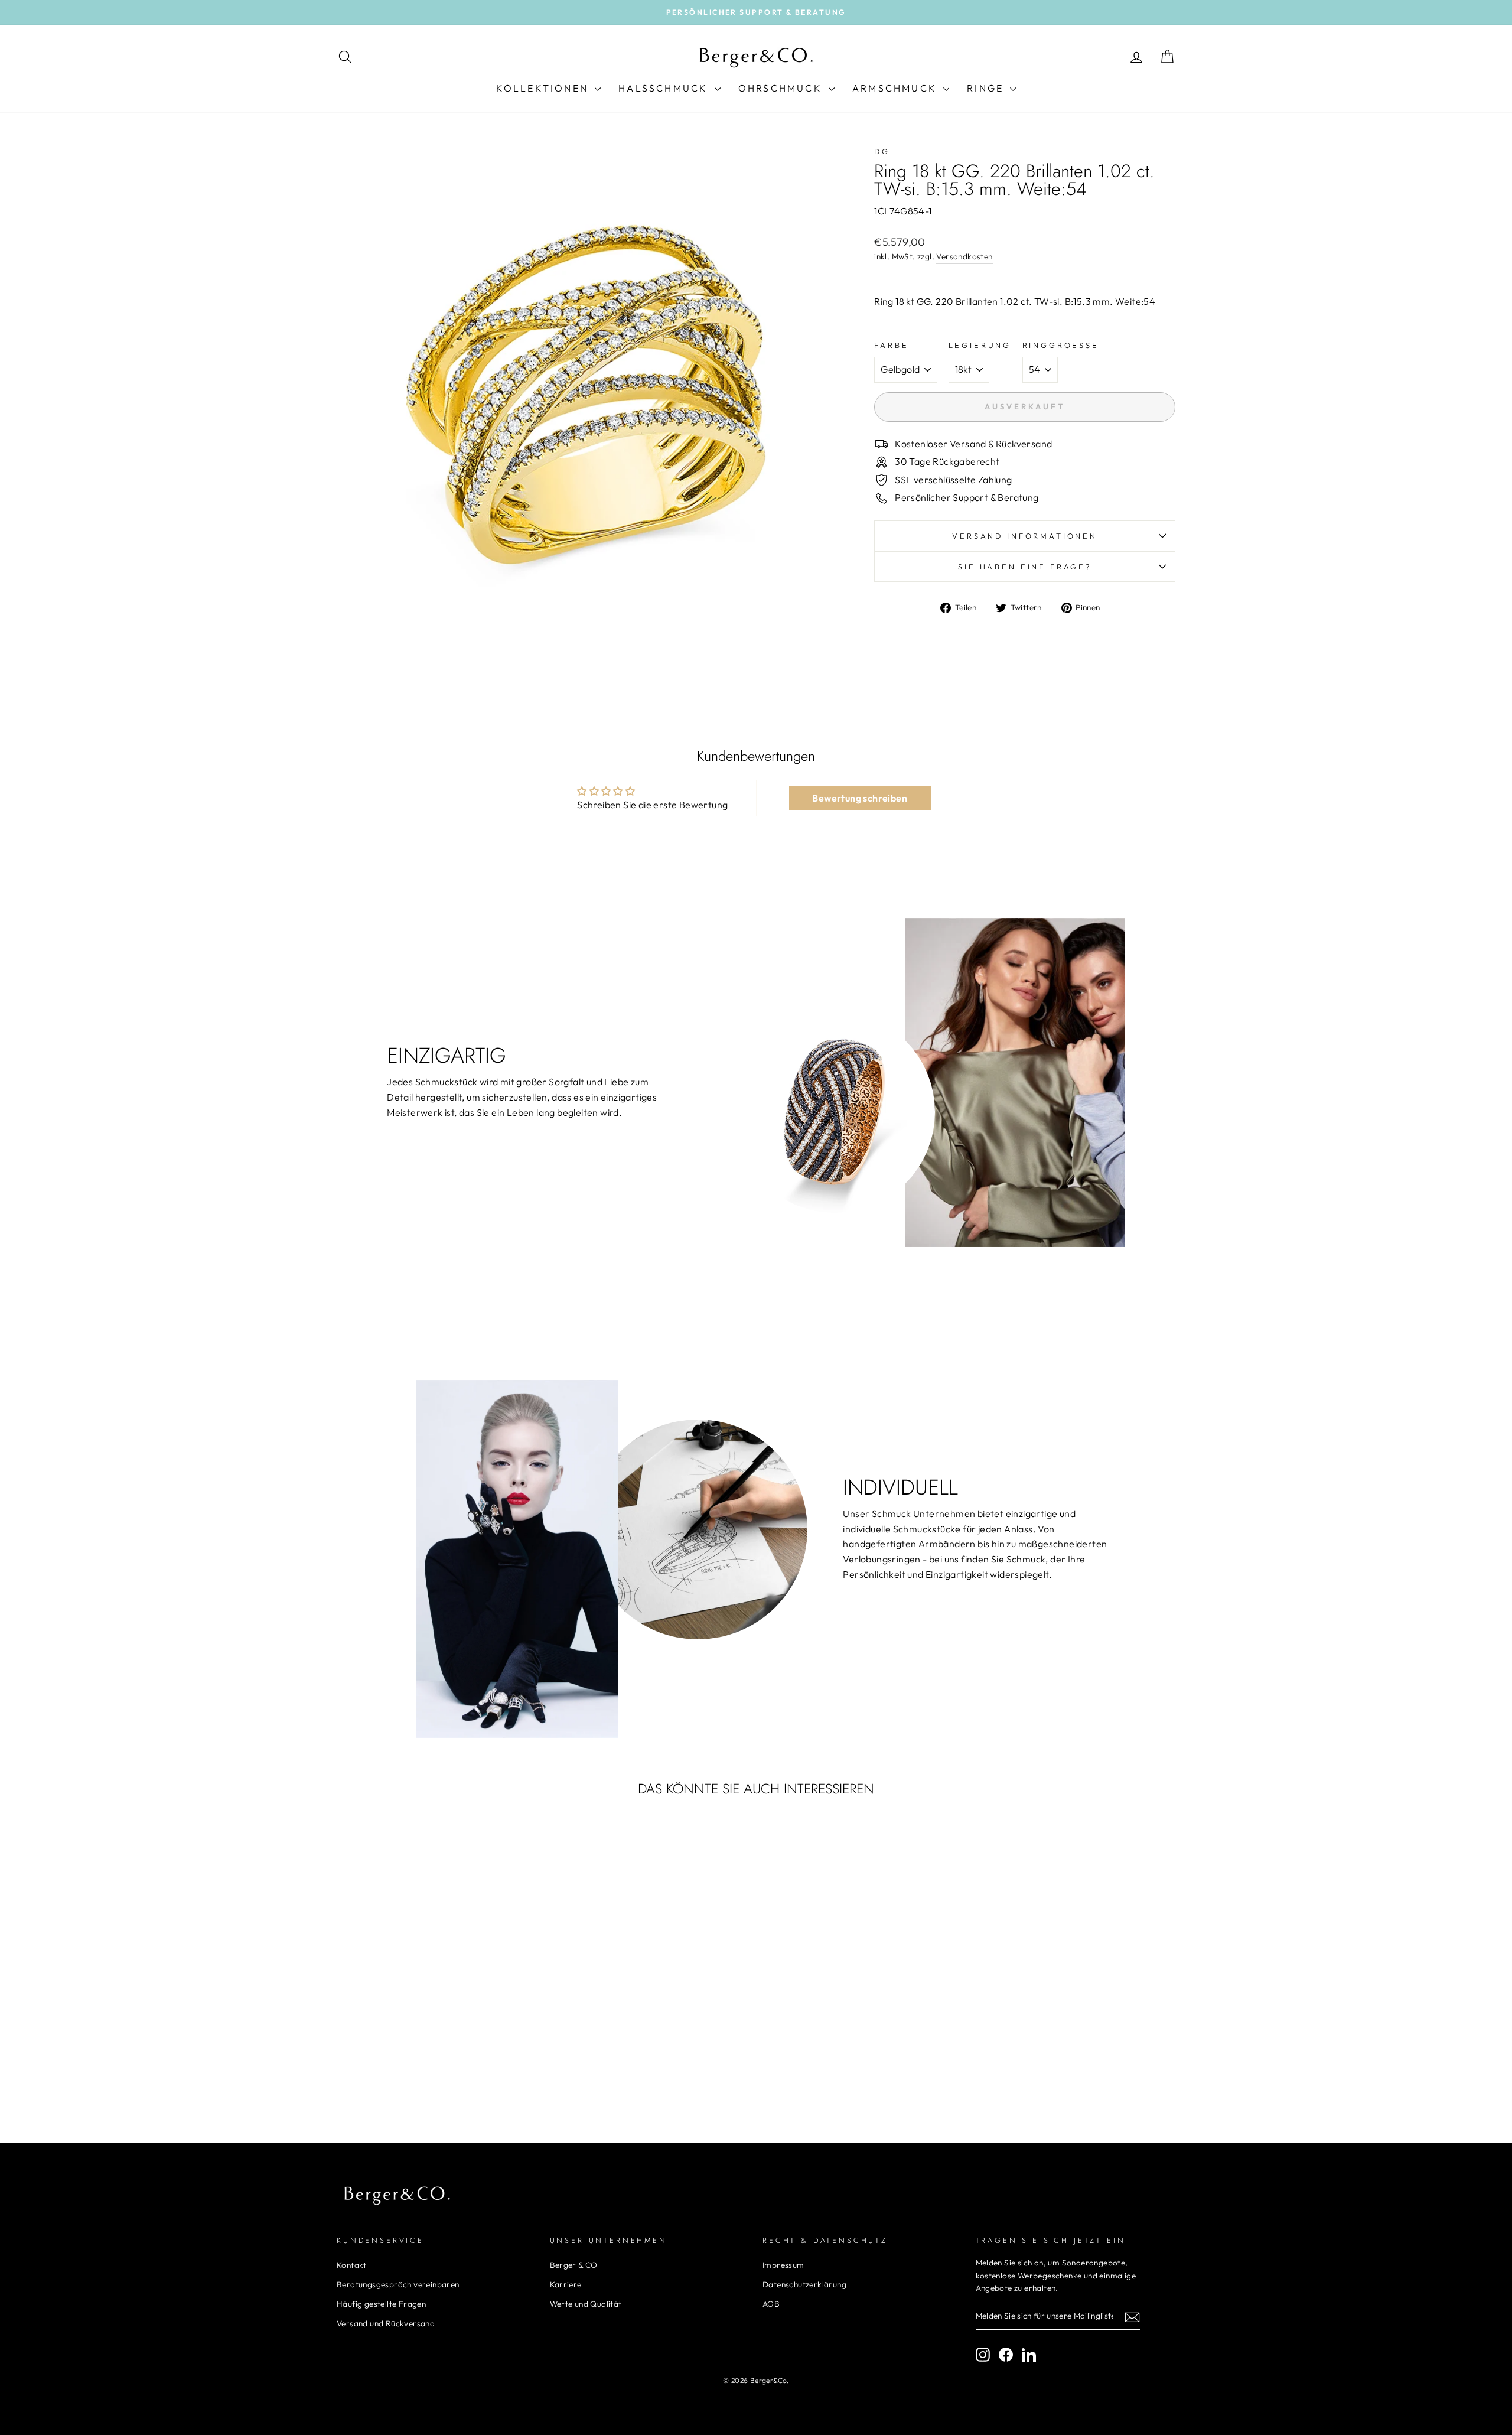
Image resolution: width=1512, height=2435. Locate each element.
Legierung (980, 345)
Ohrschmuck (782, 88)
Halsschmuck (665, 88)
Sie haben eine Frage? (1025, 567)
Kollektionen (544, 88)
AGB (771, 2304)
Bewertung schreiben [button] (860, 798)
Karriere (566, 2284)
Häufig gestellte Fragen (381, 2304)
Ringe (987, 88)
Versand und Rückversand (386, 2323)
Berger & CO (574, 2265)
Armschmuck (896, 88)
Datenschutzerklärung (804, 2284)
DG (882, 151)
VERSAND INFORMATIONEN (1025, 536)
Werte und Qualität (586, 2304)
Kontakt (352, 2265)
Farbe (891, 345)
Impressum (783, 2265)
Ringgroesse (1061, 345)
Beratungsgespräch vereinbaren (398, 2284)
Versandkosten (964, 256)
